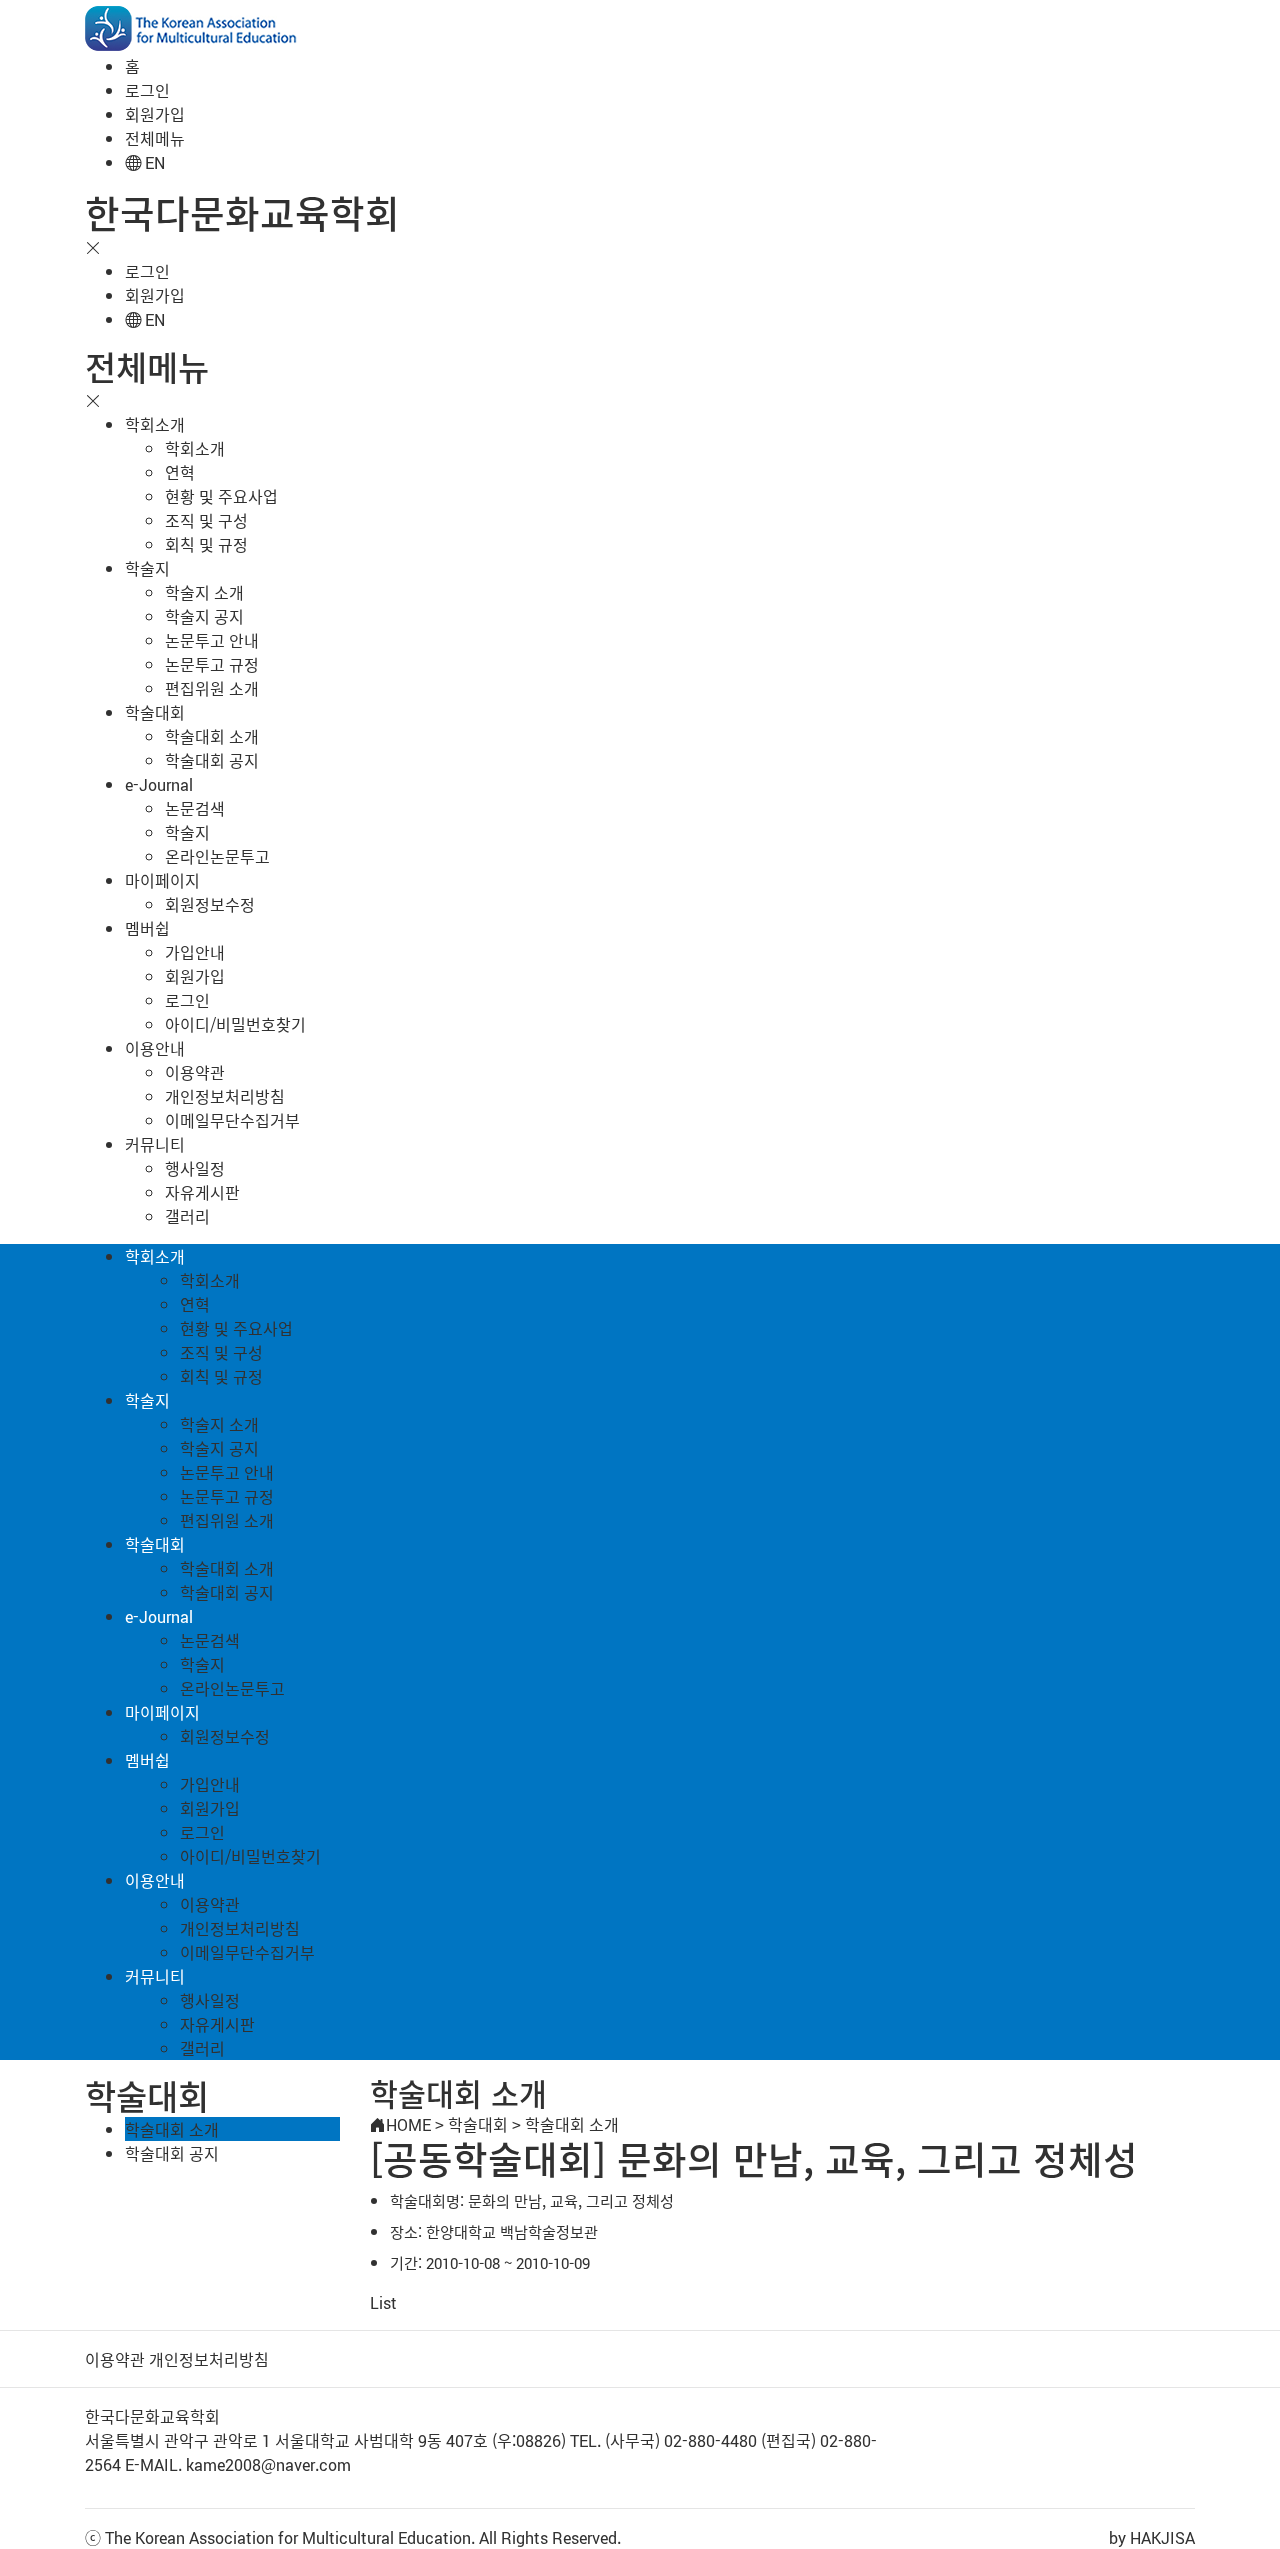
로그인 (147, 90)
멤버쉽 (147, 928)
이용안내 (155, 1048)
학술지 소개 (204, 592)
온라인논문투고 (217, 856)
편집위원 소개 (212, 688)
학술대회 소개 (212, 736)
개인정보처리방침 (225, 1096)
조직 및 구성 (206, 520)
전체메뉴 (155, 138)
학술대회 (155, 712)
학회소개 (155, 424)
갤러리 (187, 1216)
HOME (408, 2124)
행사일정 (195, 1168)
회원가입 (155, 114)
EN (153, 162)
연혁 (180, 472)
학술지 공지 (204, 616)
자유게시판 (202, 1192)
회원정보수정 (210, 904)
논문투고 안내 (212, 640)
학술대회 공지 (212, 760)
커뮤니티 (155, 1144)
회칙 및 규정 (206, 544)
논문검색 (195, 808)
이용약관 (195, 1072)
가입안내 (195, 952)
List (383, 2302)
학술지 (147, 568)
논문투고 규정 (212, 664)
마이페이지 (162, 880)
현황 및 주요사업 (221, 496)
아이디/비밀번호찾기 (235, 1024)
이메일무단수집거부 (232, 1120)
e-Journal (159, 784)
